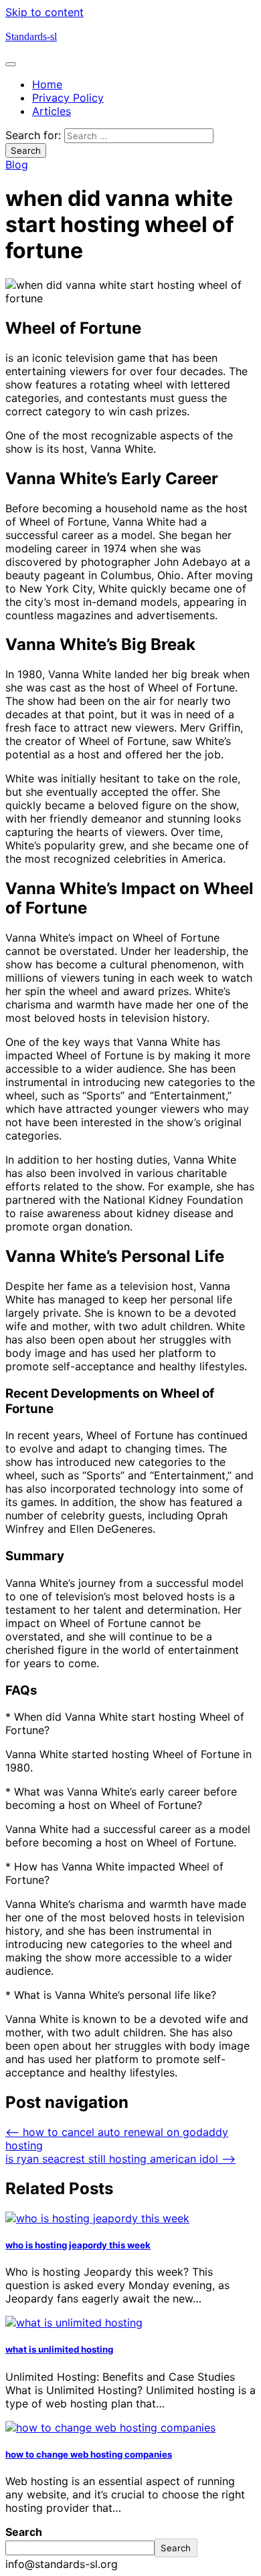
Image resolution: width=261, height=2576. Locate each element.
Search (24, 2532)
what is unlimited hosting (59, 2349)
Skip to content (45, 12)
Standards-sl (31, 36)
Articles (52, 111)
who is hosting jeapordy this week (78, 2245)
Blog (17, 165)
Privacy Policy (68, 98)
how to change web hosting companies (89, 2454)
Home (47, 84)
